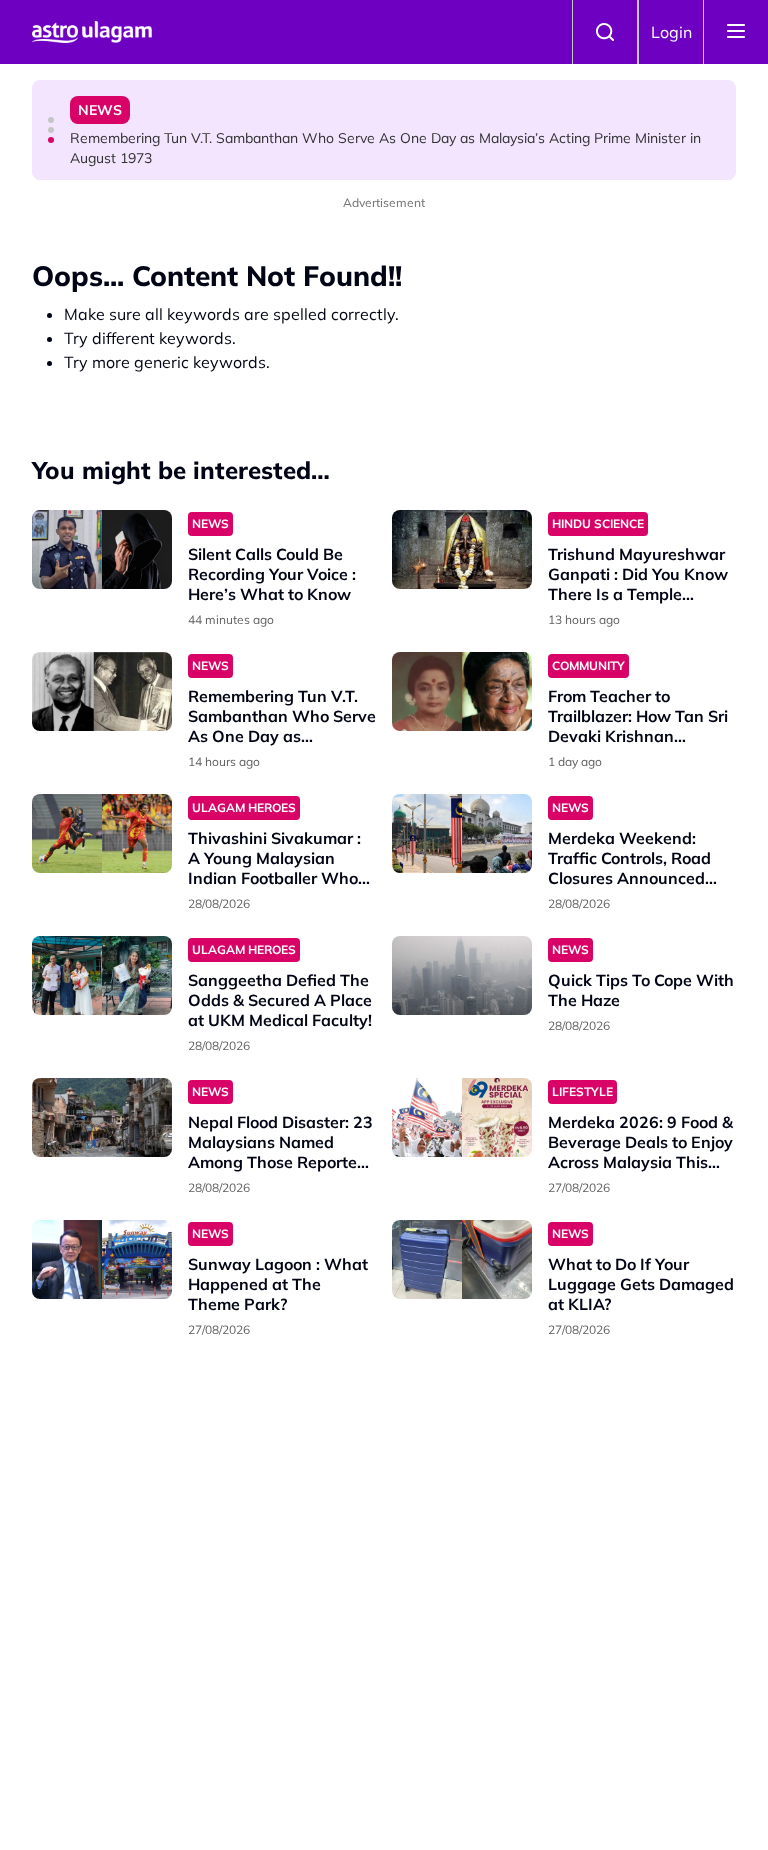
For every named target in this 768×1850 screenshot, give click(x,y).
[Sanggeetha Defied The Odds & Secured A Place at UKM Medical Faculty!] (102, 975)
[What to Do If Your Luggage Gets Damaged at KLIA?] (462, 1259)
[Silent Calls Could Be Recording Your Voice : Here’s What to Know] (102, 549)
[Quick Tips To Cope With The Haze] (462, 975)
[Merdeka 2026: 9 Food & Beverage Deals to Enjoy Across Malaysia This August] (462, 1117)
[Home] (92, 32)
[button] (51, 120)
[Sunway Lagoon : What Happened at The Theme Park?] (102, 1259)
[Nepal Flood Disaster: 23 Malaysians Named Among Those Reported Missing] (102, 1117)
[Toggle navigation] (736, 32)
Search (605, 32)
